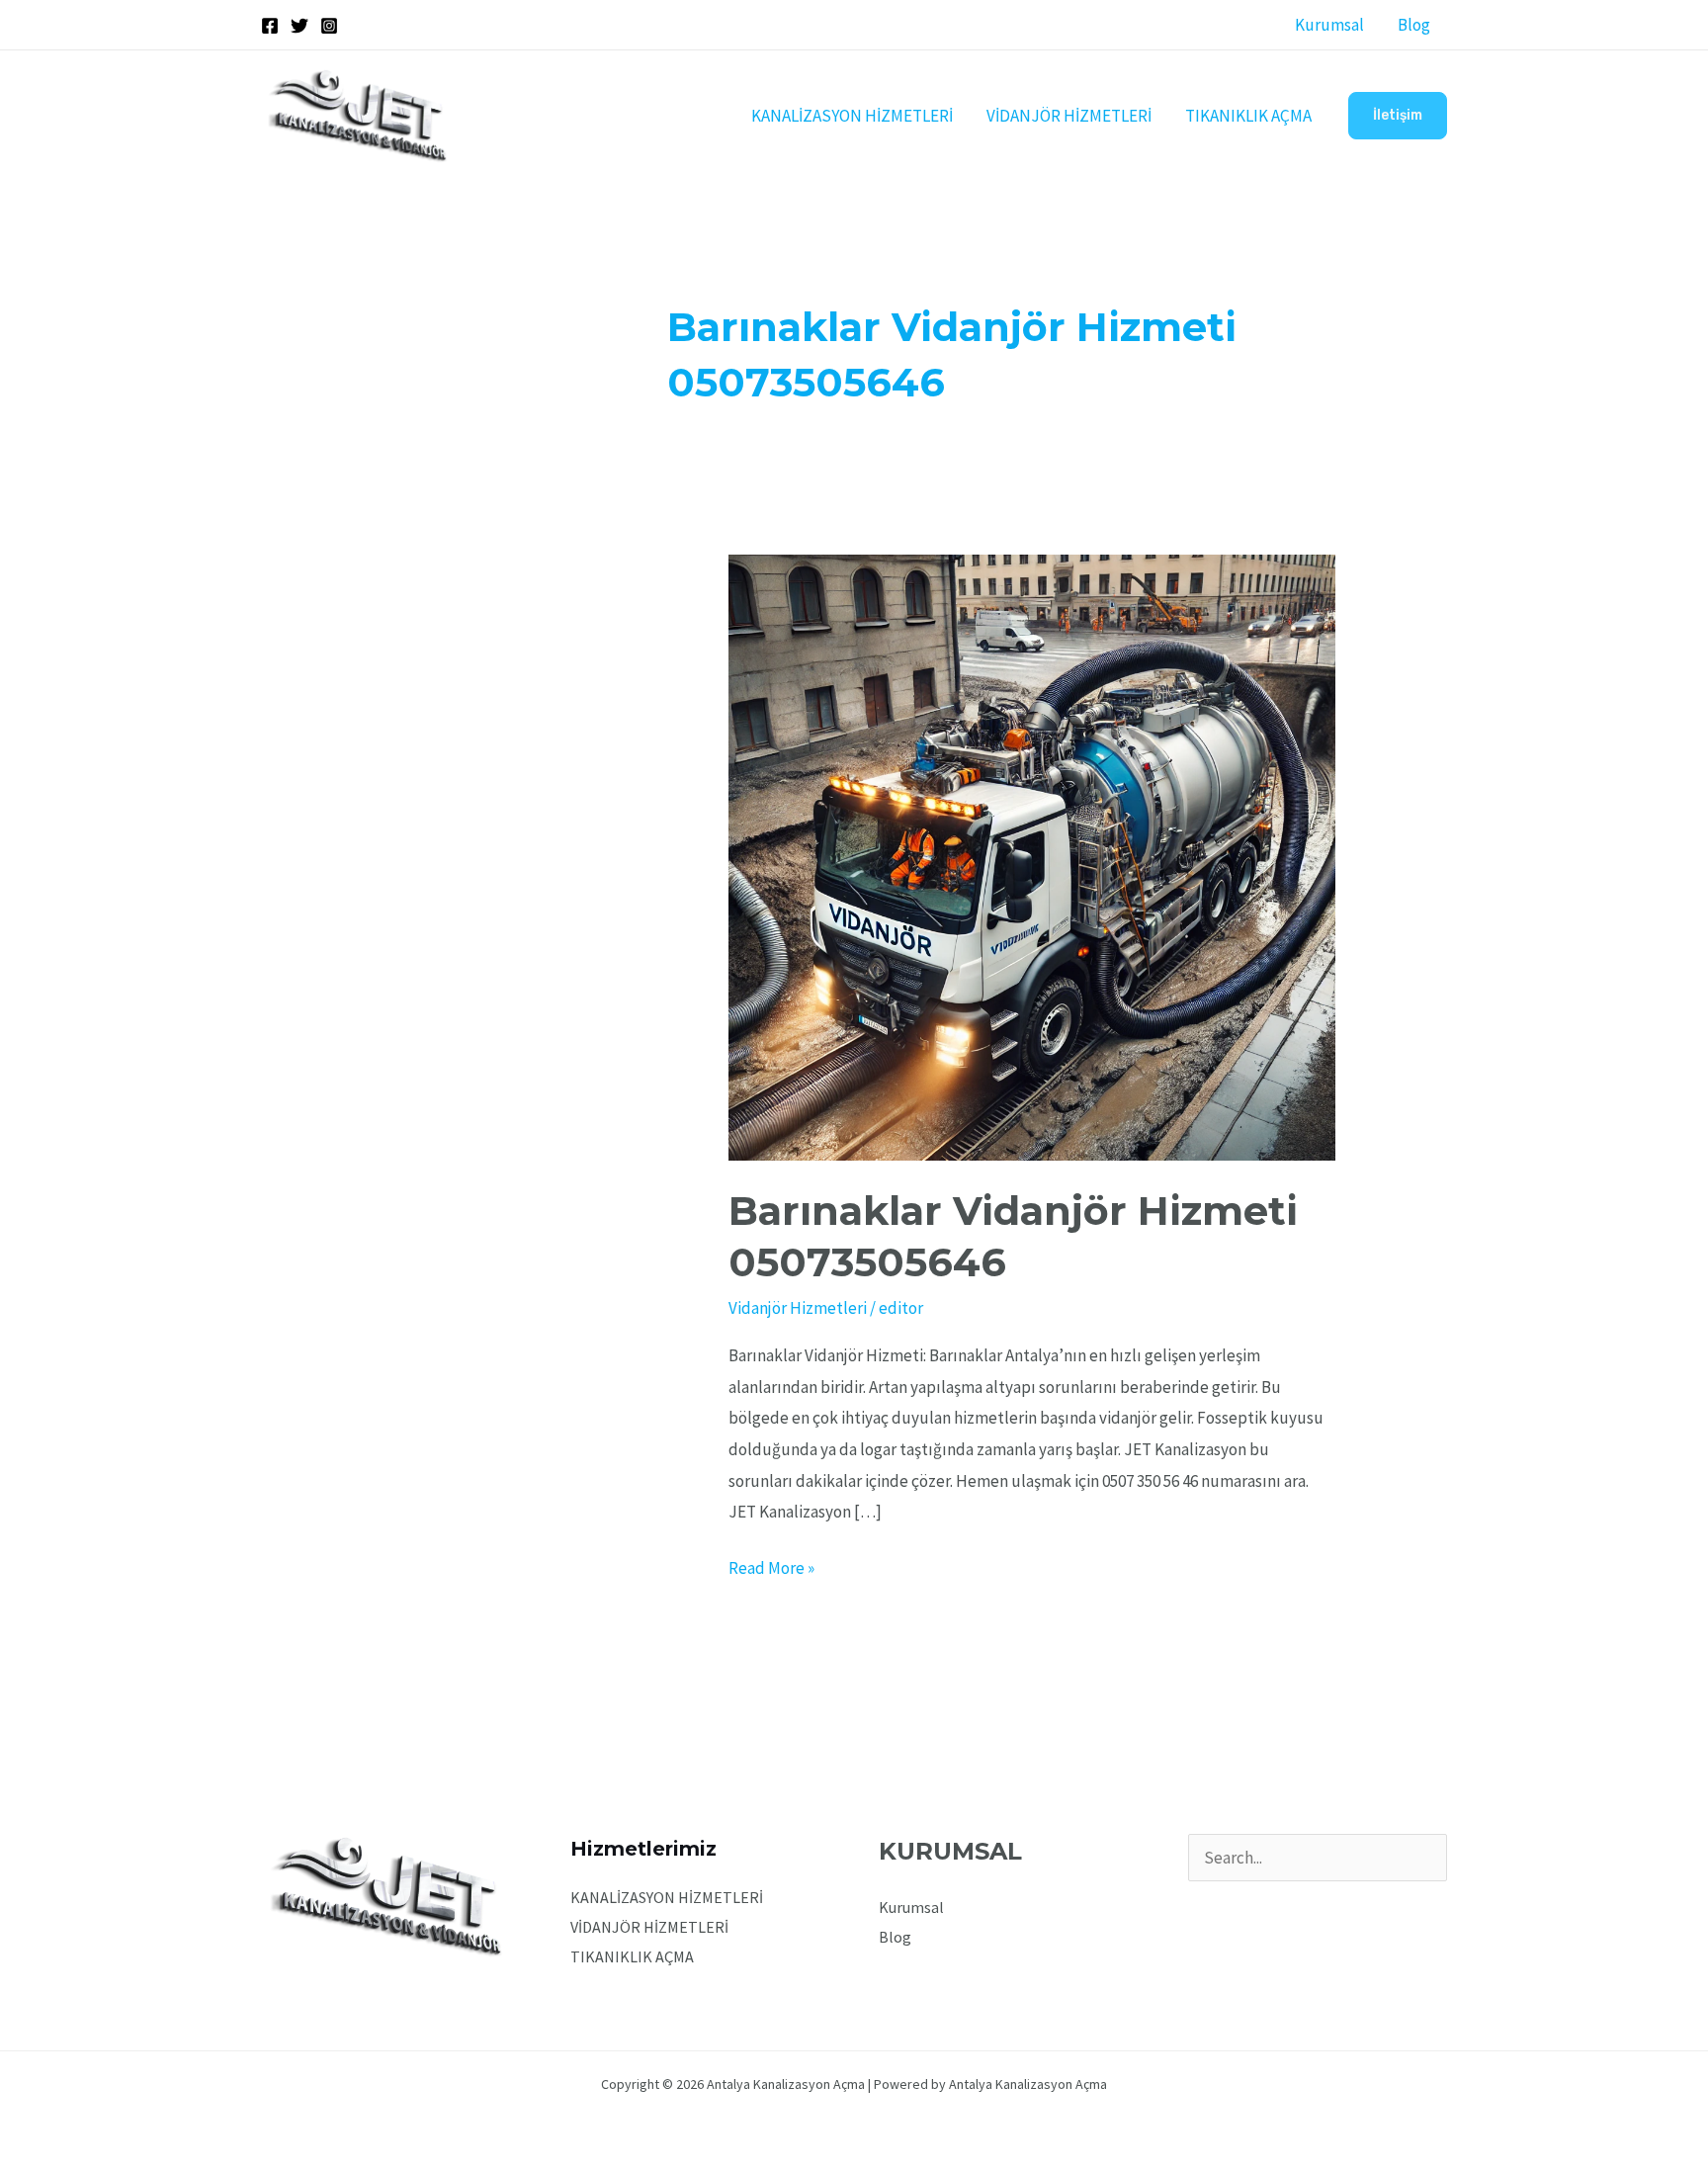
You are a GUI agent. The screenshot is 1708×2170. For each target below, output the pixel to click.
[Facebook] (270, 26)
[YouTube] (1281, 1906)
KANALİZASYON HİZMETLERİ (852, 116)
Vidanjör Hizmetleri (798, 1308)
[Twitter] (299, 26)
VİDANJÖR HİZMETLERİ (1069, 116)
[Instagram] (329, 26)
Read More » (771, 1566)
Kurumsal (1329, 25)
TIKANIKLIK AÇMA (1248, 116)
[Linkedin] (1308, 1906)
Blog (1414, 25)
